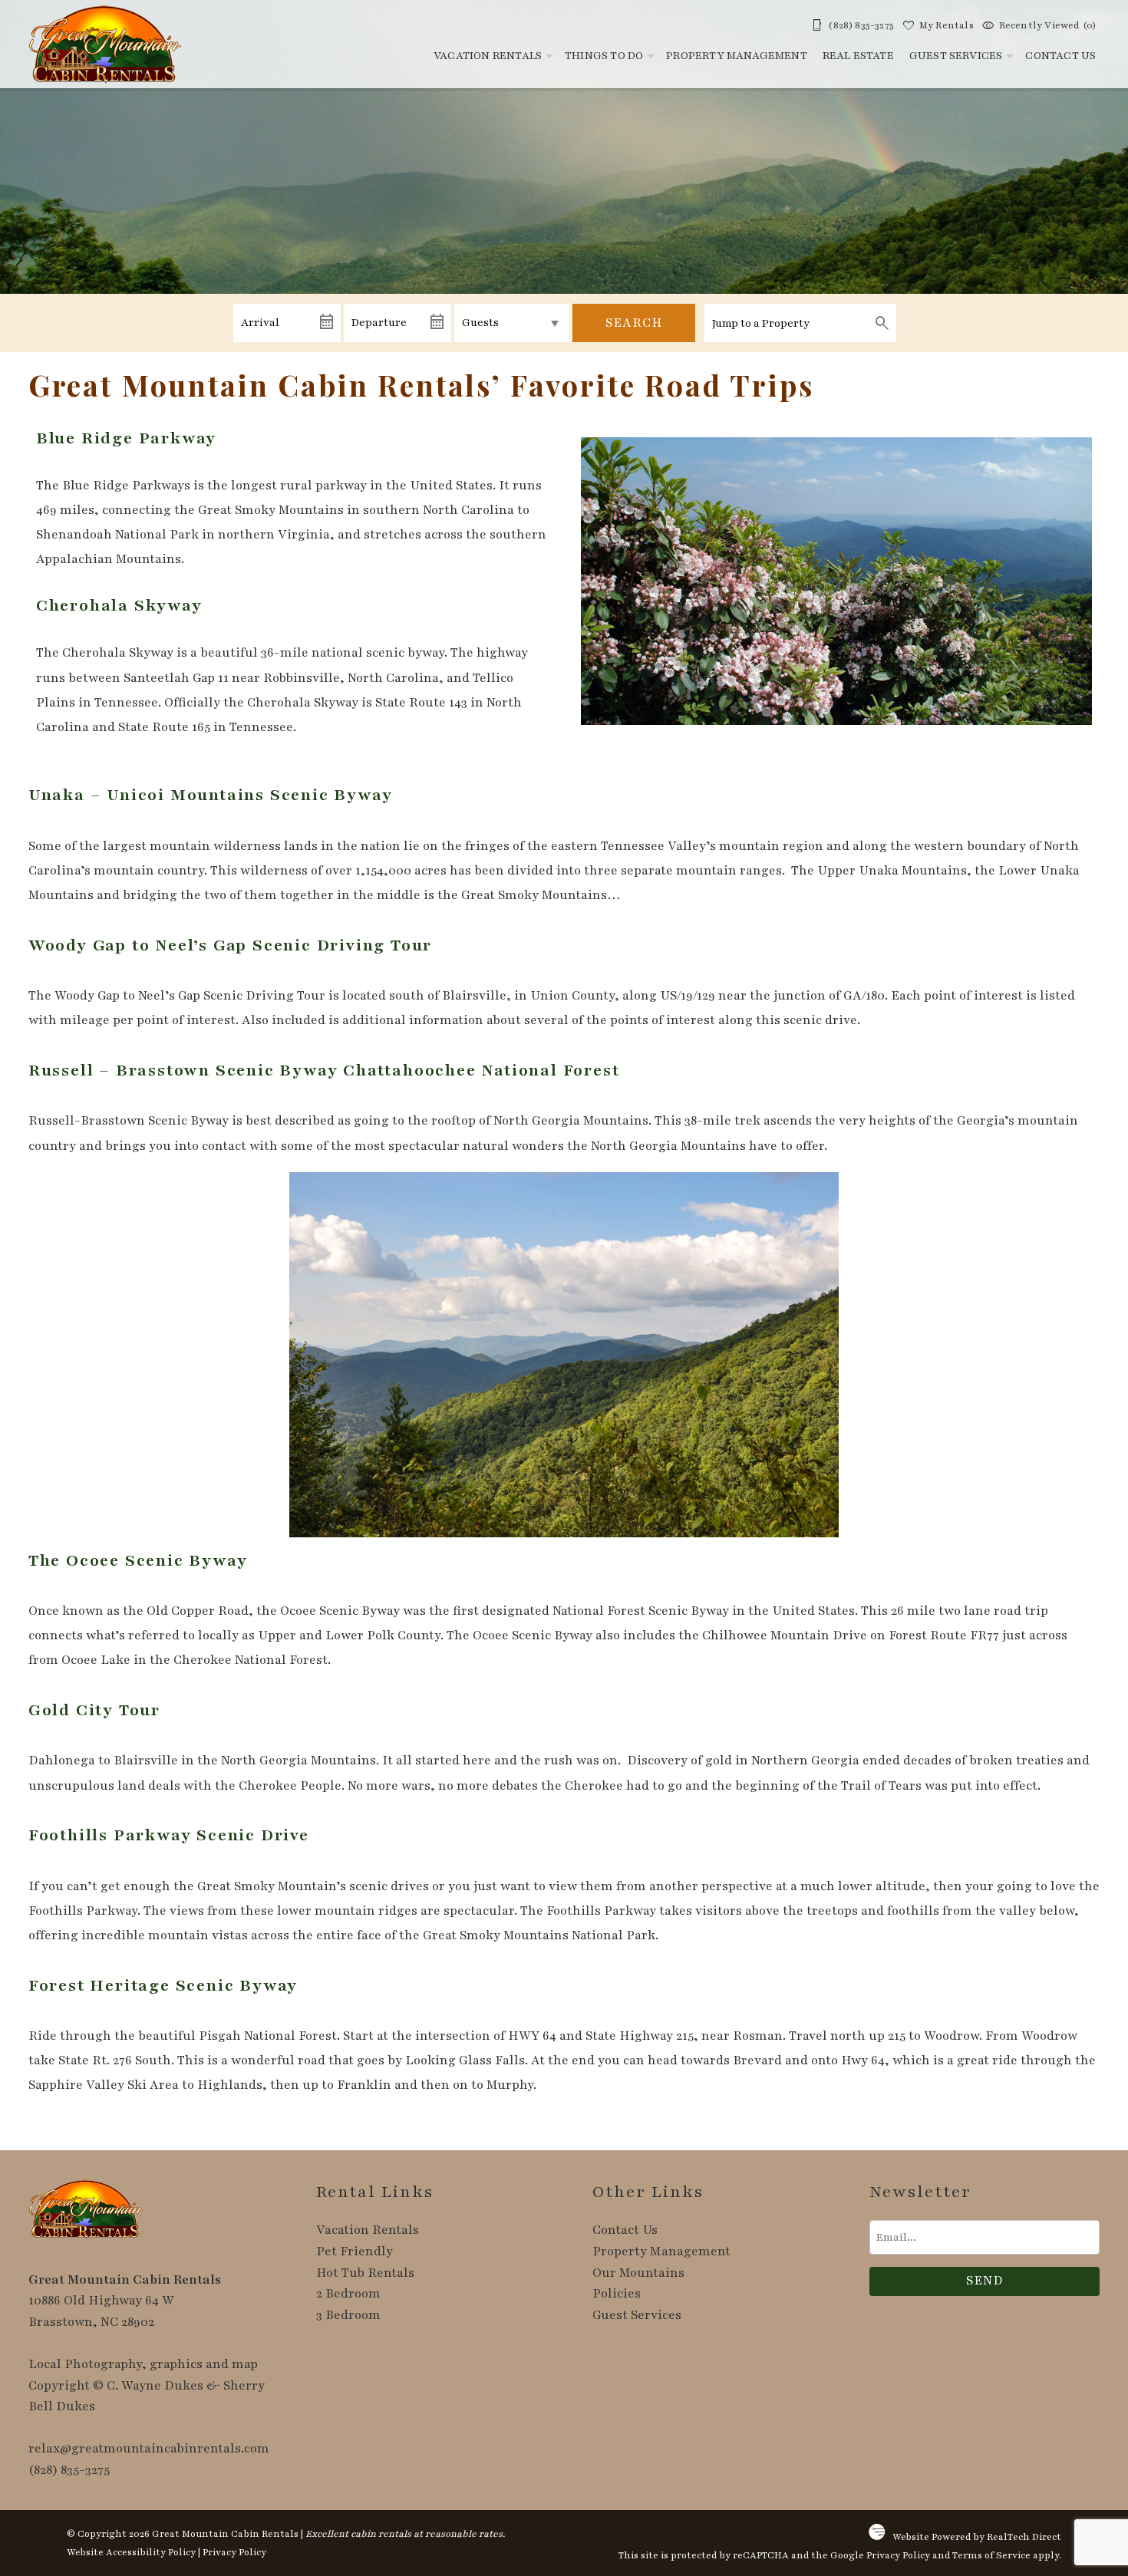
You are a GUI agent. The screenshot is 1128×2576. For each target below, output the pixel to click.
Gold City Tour (94, 1710)
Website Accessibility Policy (131, 2552)
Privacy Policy (234, 2552)
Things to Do (604, 56)
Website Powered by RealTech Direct (977, 2537)
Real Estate (858, 56)
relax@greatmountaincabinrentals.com (149, 2449)
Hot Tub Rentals (365, 2273)
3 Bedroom (348, 2315)
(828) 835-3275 (69, 2470)
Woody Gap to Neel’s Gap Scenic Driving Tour (230, 945)
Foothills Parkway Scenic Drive (169, 1835)
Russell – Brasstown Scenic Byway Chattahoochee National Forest (324, 1071)
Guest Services (956, 56)
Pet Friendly (355, 2252)
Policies (617, 2294)
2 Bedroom (348, 2294)
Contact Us (1060, 56)
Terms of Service (991, 2555)
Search (634, 323)
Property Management (737, 56)
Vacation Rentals (488, 56)
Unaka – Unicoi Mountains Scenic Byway (211, 795)
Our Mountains (638, 2273)
